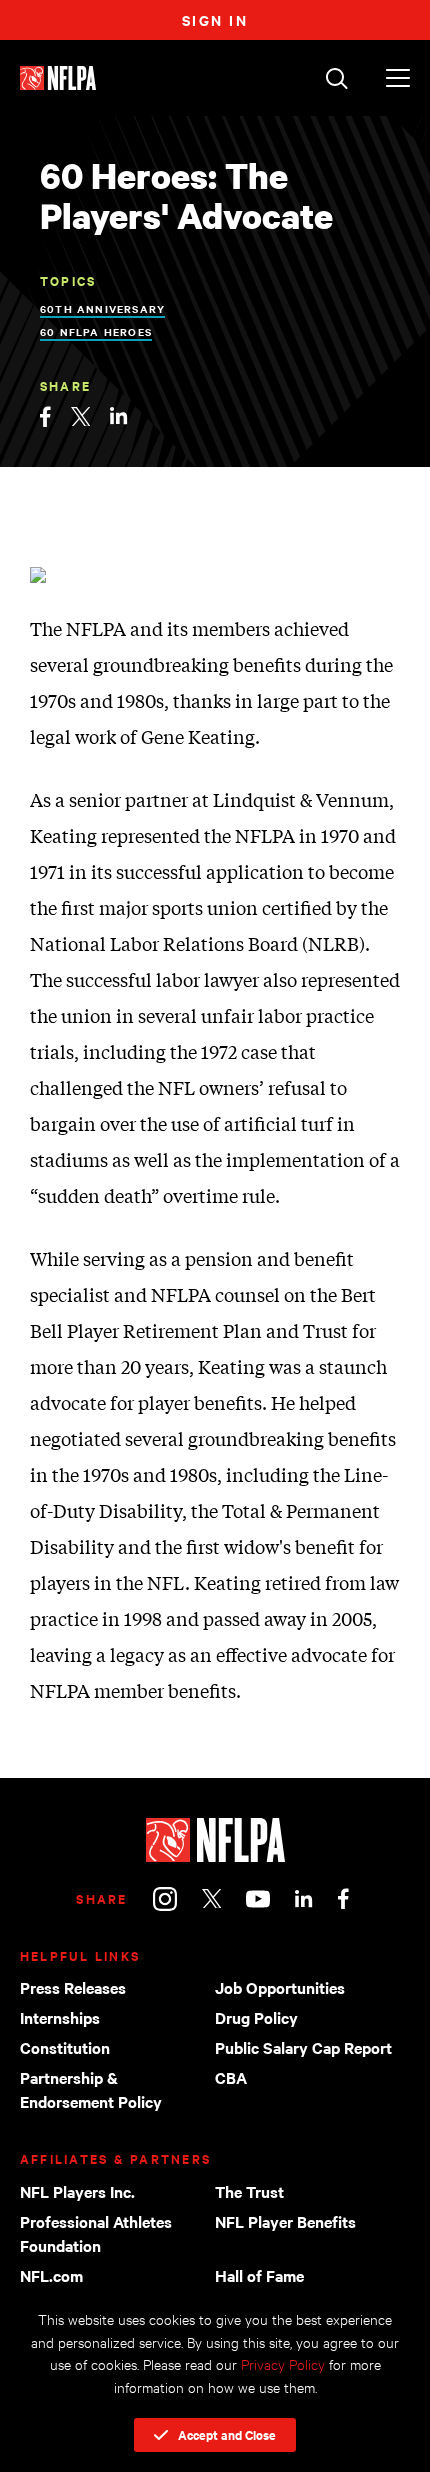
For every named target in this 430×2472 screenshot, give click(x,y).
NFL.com (51, 2275)
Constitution (65, 2047)
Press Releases (73, 1987)
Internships (60, 2017)
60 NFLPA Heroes (96, 331)
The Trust (249, 2191)
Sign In (215, 19)
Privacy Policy (283, 2363)
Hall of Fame (259, 2275)
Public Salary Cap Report (303, 2047)
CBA (231, 2077)
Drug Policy (256, 2017)
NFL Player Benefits (285, 2221)
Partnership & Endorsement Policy (91, 2089)
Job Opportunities (280, 1987)
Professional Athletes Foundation (96, 2233)
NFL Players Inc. (77, 2191)
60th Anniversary (102, 308)
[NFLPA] (215, 1840)
